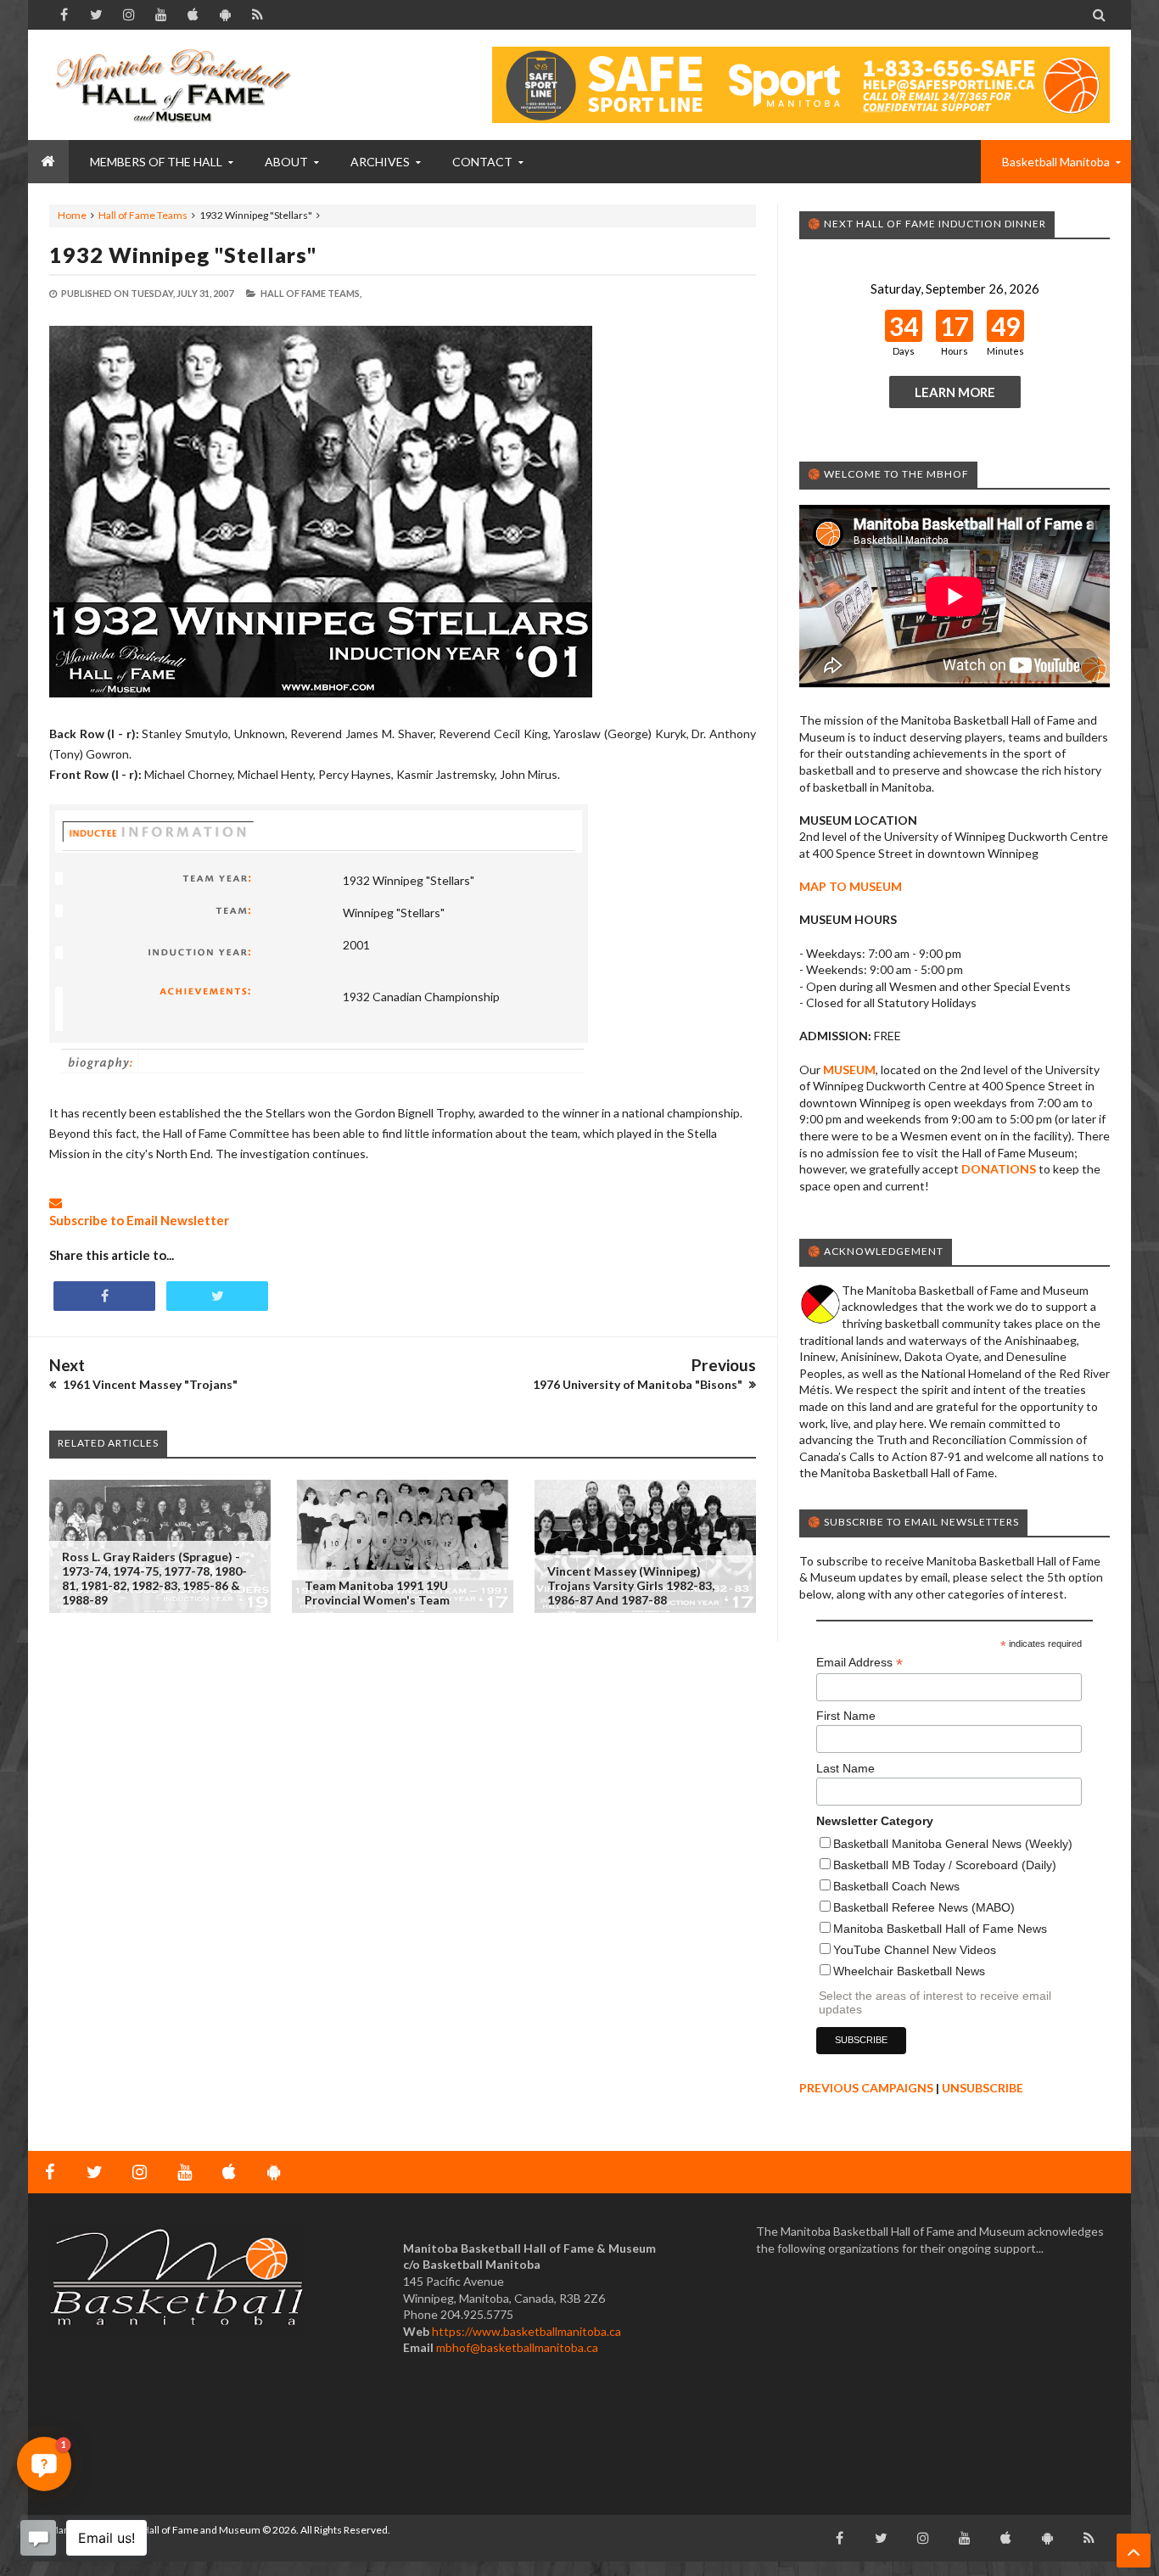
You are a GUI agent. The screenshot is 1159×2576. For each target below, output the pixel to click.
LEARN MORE (955, 392)
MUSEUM (849, 1070)
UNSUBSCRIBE (983, 2088)
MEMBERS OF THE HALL (156, 162)
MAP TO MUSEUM (851, 886)
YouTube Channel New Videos (915, 1950)
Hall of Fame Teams (143, 215)
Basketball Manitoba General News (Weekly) (953, 1844)
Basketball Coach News (896, 1886)
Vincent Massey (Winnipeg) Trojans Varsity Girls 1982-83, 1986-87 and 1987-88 (631, 1585)
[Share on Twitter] (217, 1296)
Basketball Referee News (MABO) (924, 1907)
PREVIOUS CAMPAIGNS (866, 2088)
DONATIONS (999, 1169)
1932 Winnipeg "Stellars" (183, 255)
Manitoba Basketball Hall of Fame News (940, 1929)
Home (72, 215)
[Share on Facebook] (104, 1296)
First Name (846, 1716)
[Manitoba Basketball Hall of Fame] (176, 85)
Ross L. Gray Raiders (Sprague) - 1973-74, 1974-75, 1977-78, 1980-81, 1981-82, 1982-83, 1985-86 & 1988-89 (154, 1578)
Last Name (845, 1768)
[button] (44, 2464)
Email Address (859, 1663)
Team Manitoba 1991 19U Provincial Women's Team (377, 1593)
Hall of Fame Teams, (311, 293)
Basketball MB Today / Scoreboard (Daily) (945, 1865)
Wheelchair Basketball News (909, 1971)
